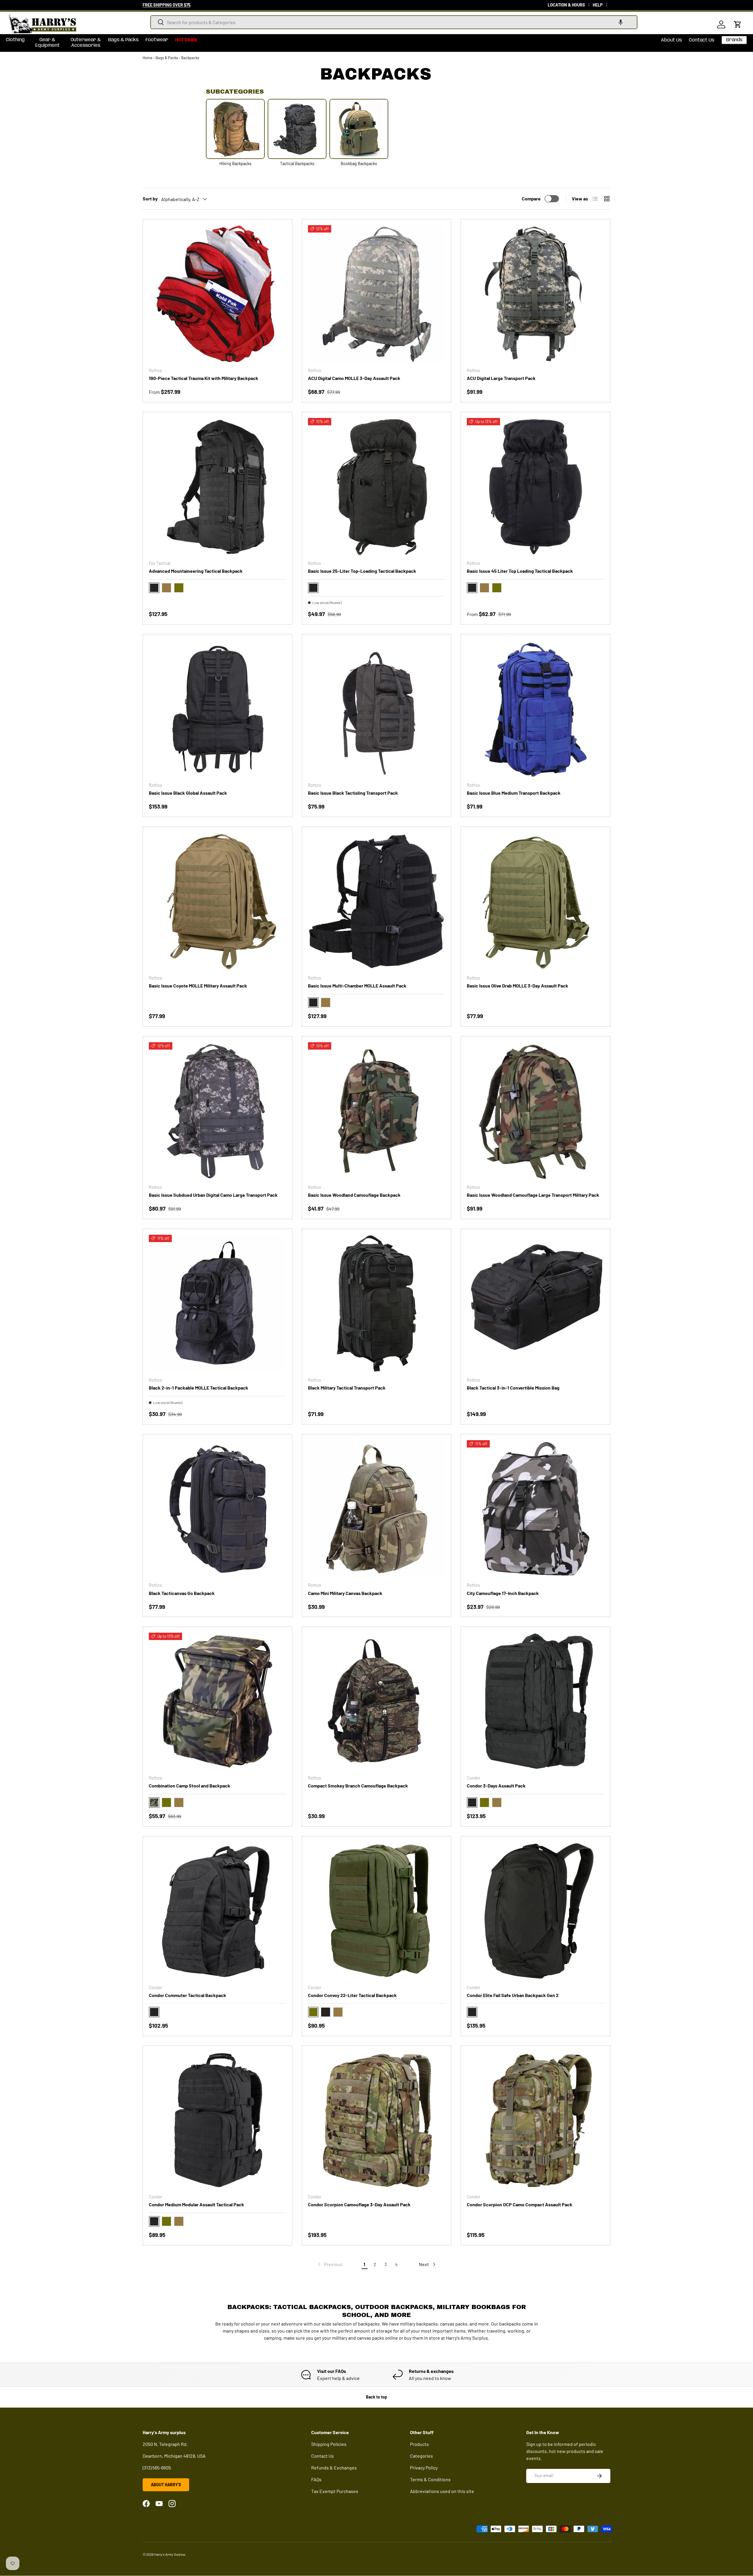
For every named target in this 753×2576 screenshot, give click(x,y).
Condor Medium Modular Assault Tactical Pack (196, 2204)
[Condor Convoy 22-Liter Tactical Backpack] (377, 1911)
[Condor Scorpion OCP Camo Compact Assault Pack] (535, 2121)
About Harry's (166, 2485)
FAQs (316, 2479)
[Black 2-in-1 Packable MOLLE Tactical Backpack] (218, 1303)
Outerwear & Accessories (86, 43)
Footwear (157, 40)
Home (148, 58)
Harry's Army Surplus (170, 2554)
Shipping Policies (329, 2444)
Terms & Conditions (430, 2479)
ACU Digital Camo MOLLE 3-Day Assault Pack (354, 378)
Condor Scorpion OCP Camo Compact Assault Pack (520, 2204)
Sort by (150, 199)
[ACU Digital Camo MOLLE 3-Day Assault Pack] (377, 294)
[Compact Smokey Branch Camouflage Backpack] (377, 1701)
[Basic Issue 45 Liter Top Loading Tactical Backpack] (535, 487)
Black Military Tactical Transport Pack (347, 1388)
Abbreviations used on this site (442, 2491)
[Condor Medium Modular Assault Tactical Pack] (218, 2121)
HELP (598, 5)
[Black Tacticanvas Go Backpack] (218, 1509)
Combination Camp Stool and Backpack (190, 1786)
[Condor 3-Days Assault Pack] (535, 1701)
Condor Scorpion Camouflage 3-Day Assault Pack (359, 2204)
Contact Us (702, 40)
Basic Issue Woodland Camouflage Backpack (354, 1195)
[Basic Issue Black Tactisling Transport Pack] (377, 709)
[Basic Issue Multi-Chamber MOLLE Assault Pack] (377, 901)
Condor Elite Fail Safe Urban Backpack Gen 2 (513, 1995)
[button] (621, 22)
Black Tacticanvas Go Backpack (182, 1593)
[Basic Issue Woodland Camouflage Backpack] (377, 1111)
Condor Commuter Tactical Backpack (188, 1995)
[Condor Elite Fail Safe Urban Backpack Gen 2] (535, 1911)
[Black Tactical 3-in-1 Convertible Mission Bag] (535, 1303)
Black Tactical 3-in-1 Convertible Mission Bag (513, 1388)
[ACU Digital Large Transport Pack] (535, 294)
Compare (531, 199)
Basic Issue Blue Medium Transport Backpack (514, 793)
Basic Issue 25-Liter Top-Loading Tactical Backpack (362, 571)
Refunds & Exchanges (334, 2468)
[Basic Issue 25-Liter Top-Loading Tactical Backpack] (377, 487)
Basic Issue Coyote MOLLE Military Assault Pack (198, 986)
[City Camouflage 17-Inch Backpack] (535, 1509)
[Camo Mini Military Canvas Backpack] (377, 1509)
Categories (422, 2456)
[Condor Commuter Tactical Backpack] (218, 1911)
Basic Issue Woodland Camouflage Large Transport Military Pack (533, 1195)
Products (419, 2444)
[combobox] (394, 22)
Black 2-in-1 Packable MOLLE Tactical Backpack (199, 1388)
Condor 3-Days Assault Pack (496, 1786)
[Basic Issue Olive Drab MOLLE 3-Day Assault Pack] (535, 901)
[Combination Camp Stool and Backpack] (218, 1701)
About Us (671, 40)
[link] (329, 2264)
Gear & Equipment (48, 43)
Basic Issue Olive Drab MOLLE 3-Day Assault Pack (518, 986)
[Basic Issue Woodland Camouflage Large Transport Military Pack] (535, 1111)
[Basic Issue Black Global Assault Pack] (218, 709)
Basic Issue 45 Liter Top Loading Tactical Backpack (520, 571)
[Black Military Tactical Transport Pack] (377, 1303)
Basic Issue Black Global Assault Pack (188, 793)
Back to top (376, 2397)
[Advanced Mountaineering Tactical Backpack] (218, 487)
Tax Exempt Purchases (335, 2491)
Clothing (15, 40)
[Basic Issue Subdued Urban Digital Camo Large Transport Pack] (218, 1111)
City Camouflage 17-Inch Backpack (503, 1593)
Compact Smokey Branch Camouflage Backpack (358, 1786)
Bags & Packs (123, 40)
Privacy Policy (424, 2468)
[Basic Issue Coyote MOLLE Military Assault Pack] (218, 901)
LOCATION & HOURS (566, 5)
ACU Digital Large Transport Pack (501, 378)
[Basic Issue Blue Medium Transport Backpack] (535, 709)
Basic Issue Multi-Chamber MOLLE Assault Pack (357, 986)
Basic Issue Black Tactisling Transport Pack (353, 793)
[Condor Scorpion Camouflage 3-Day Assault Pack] (377, 2121)
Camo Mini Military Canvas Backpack (345, 1593)
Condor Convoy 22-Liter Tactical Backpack (352, 1995)
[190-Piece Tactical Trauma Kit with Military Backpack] (218, 294)
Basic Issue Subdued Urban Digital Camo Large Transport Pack (213, 1195)
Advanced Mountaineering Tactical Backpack (196, 571)
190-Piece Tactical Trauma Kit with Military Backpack (204, 378)
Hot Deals (186, 40)
